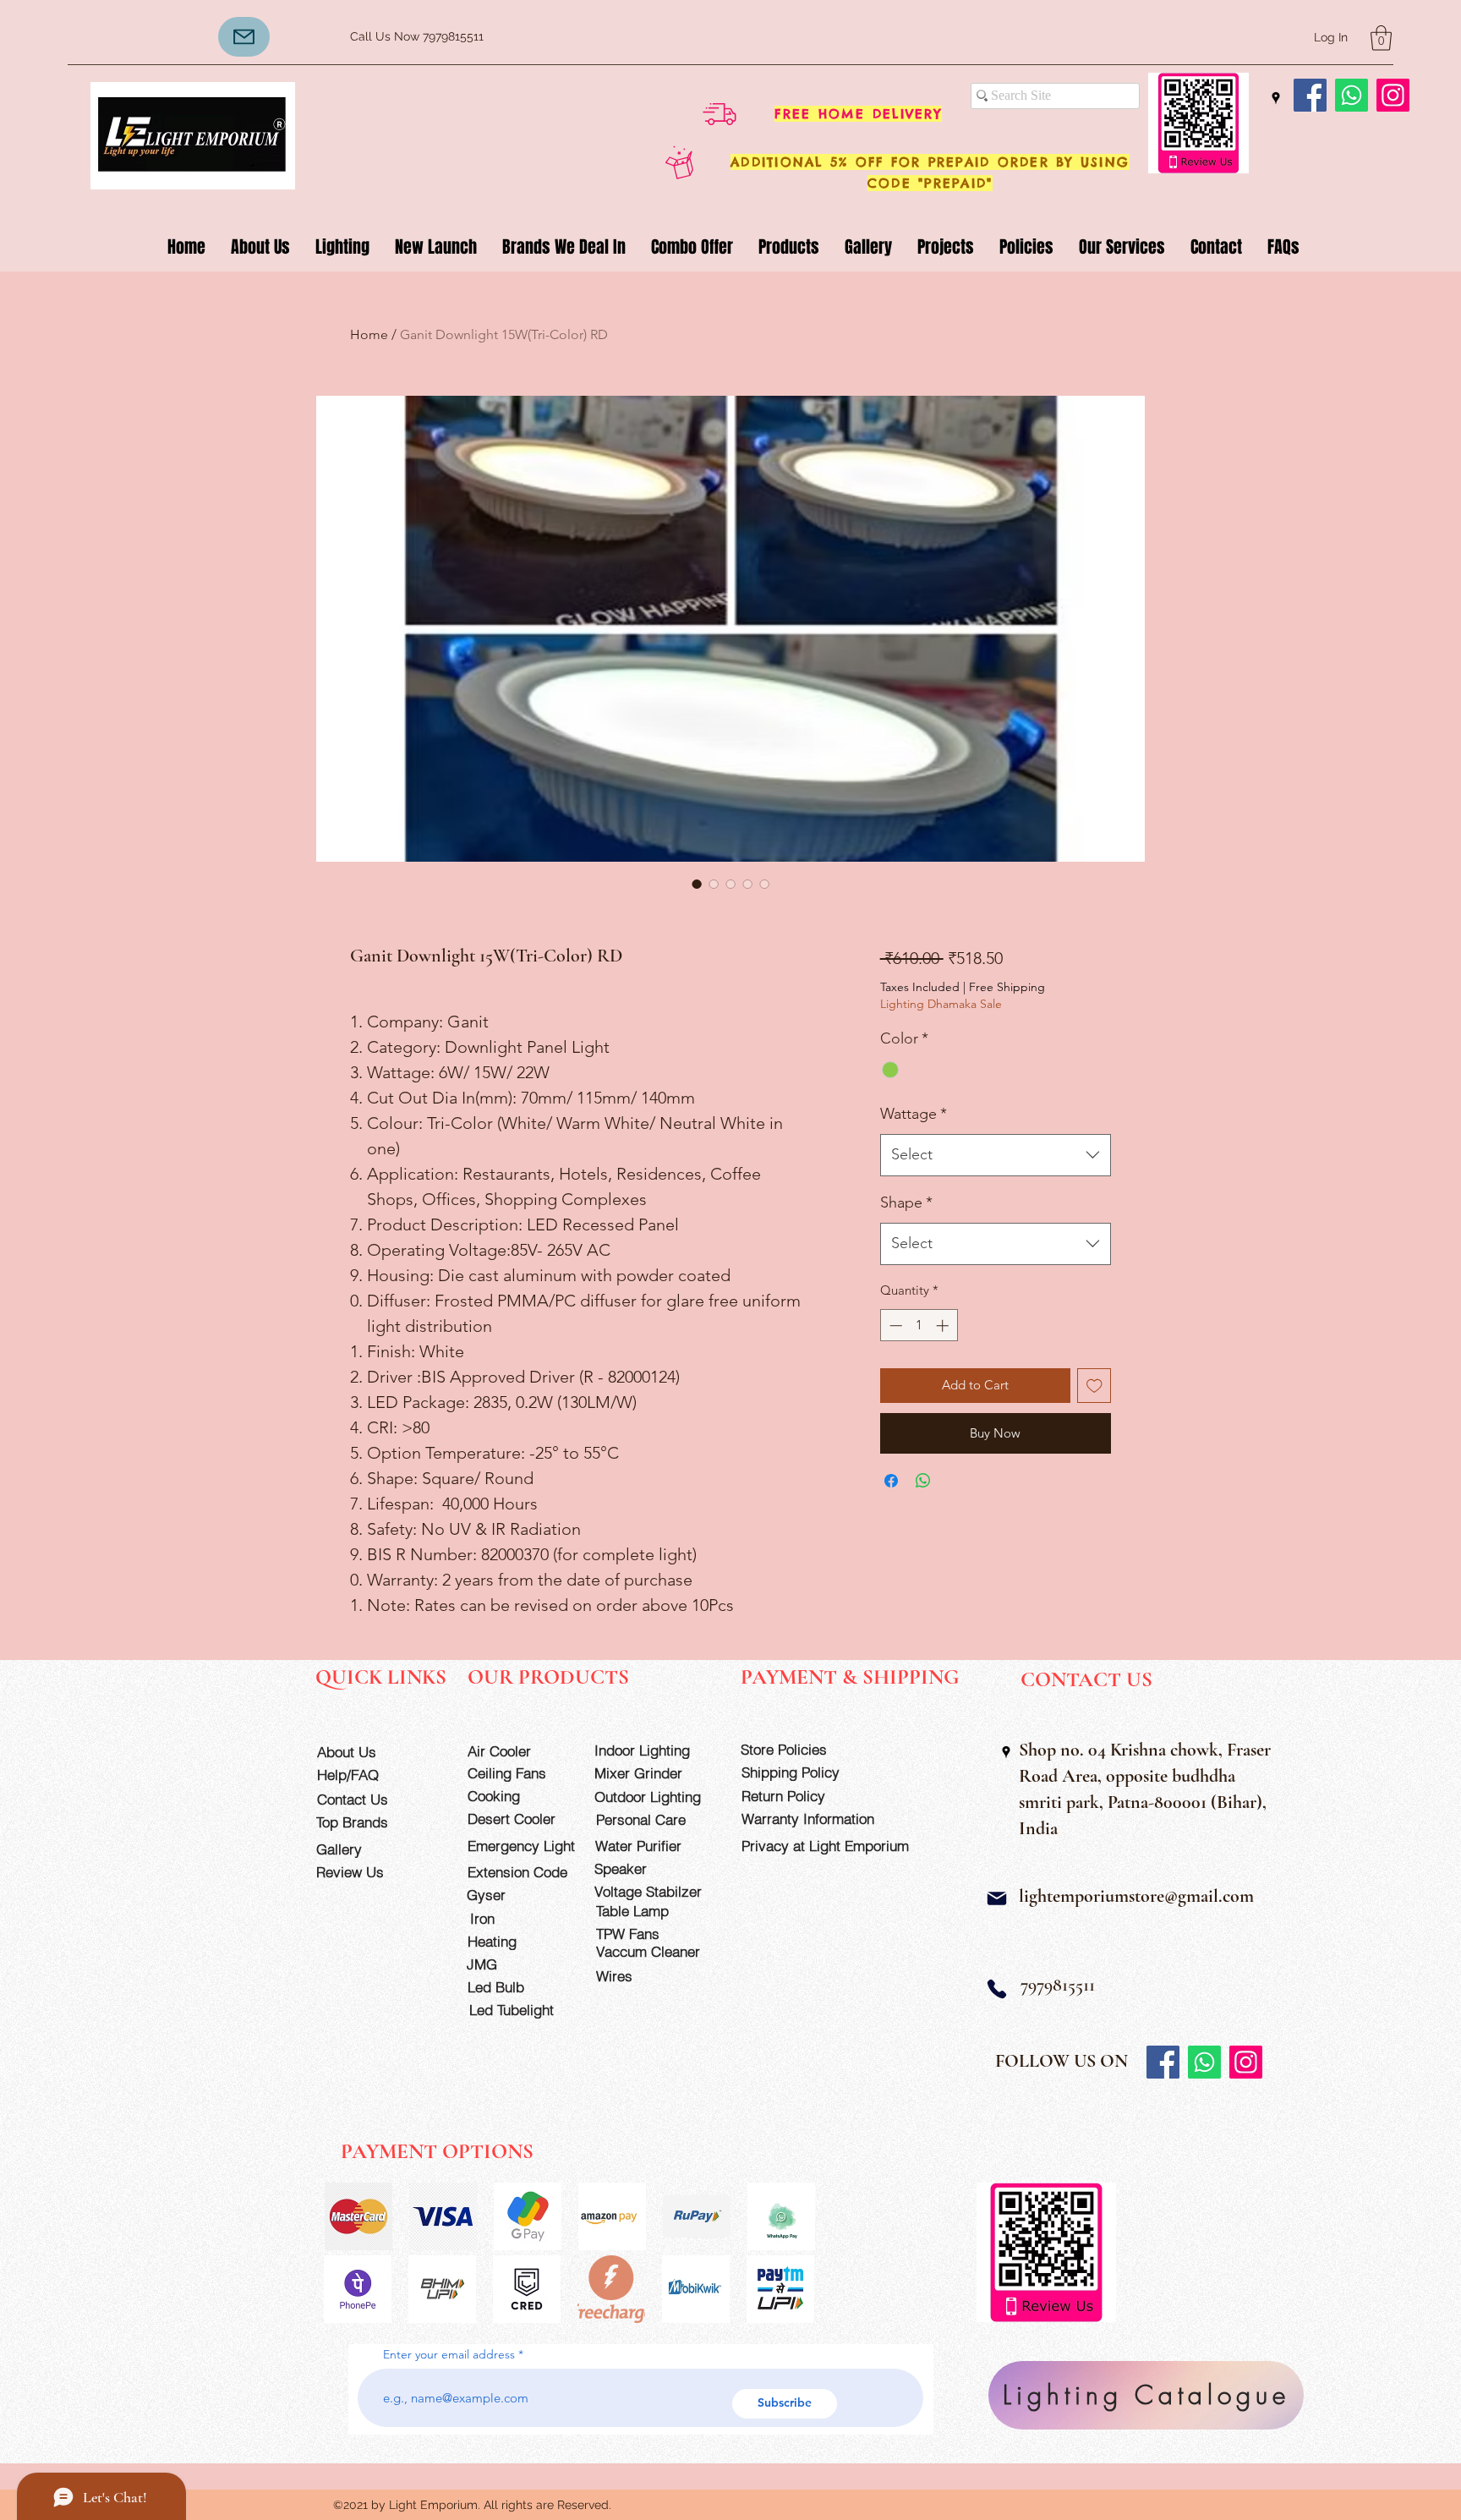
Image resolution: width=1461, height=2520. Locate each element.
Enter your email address (449, 2354)
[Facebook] (1310, 95)
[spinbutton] (919, 1326)
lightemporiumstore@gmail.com (1136, 1896)
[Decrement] (894, 1326)
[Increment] (944, 1326)
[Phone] (997, 1989)
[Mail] (997, 1898)
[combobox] (996, 1155)
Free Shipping (1007, 987)
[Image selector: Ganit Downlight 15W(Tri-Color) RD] (697, 884)
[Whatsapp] (1352, 95)
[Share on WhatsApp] (923, 1481)
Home (369, 334)
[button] (1381, 38)
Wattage (914, 1114)
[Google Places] (1276, 98)
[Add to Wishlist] (1094, 1386)
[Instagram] (1393, 95)
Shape (906, 1202)
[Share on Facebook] (891, 1481)
